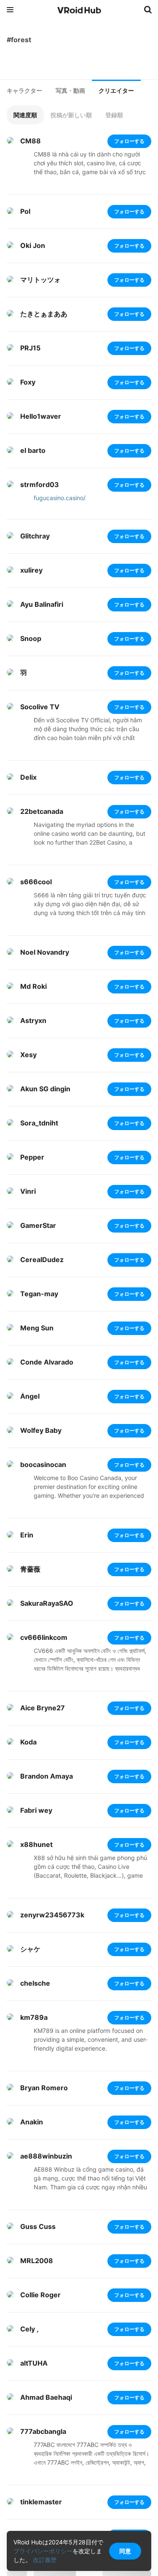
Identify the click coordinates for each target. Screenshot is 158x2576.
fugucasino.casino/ (60, 498)
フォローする (129, 141)
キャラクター (24, 91)
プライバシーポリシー (43, 2551)
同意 (125, 2551)
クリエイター (116, 91)
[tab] (24, 91)
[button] (25, 115)
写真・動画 (70, 91)
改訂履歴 (45, 2560)
